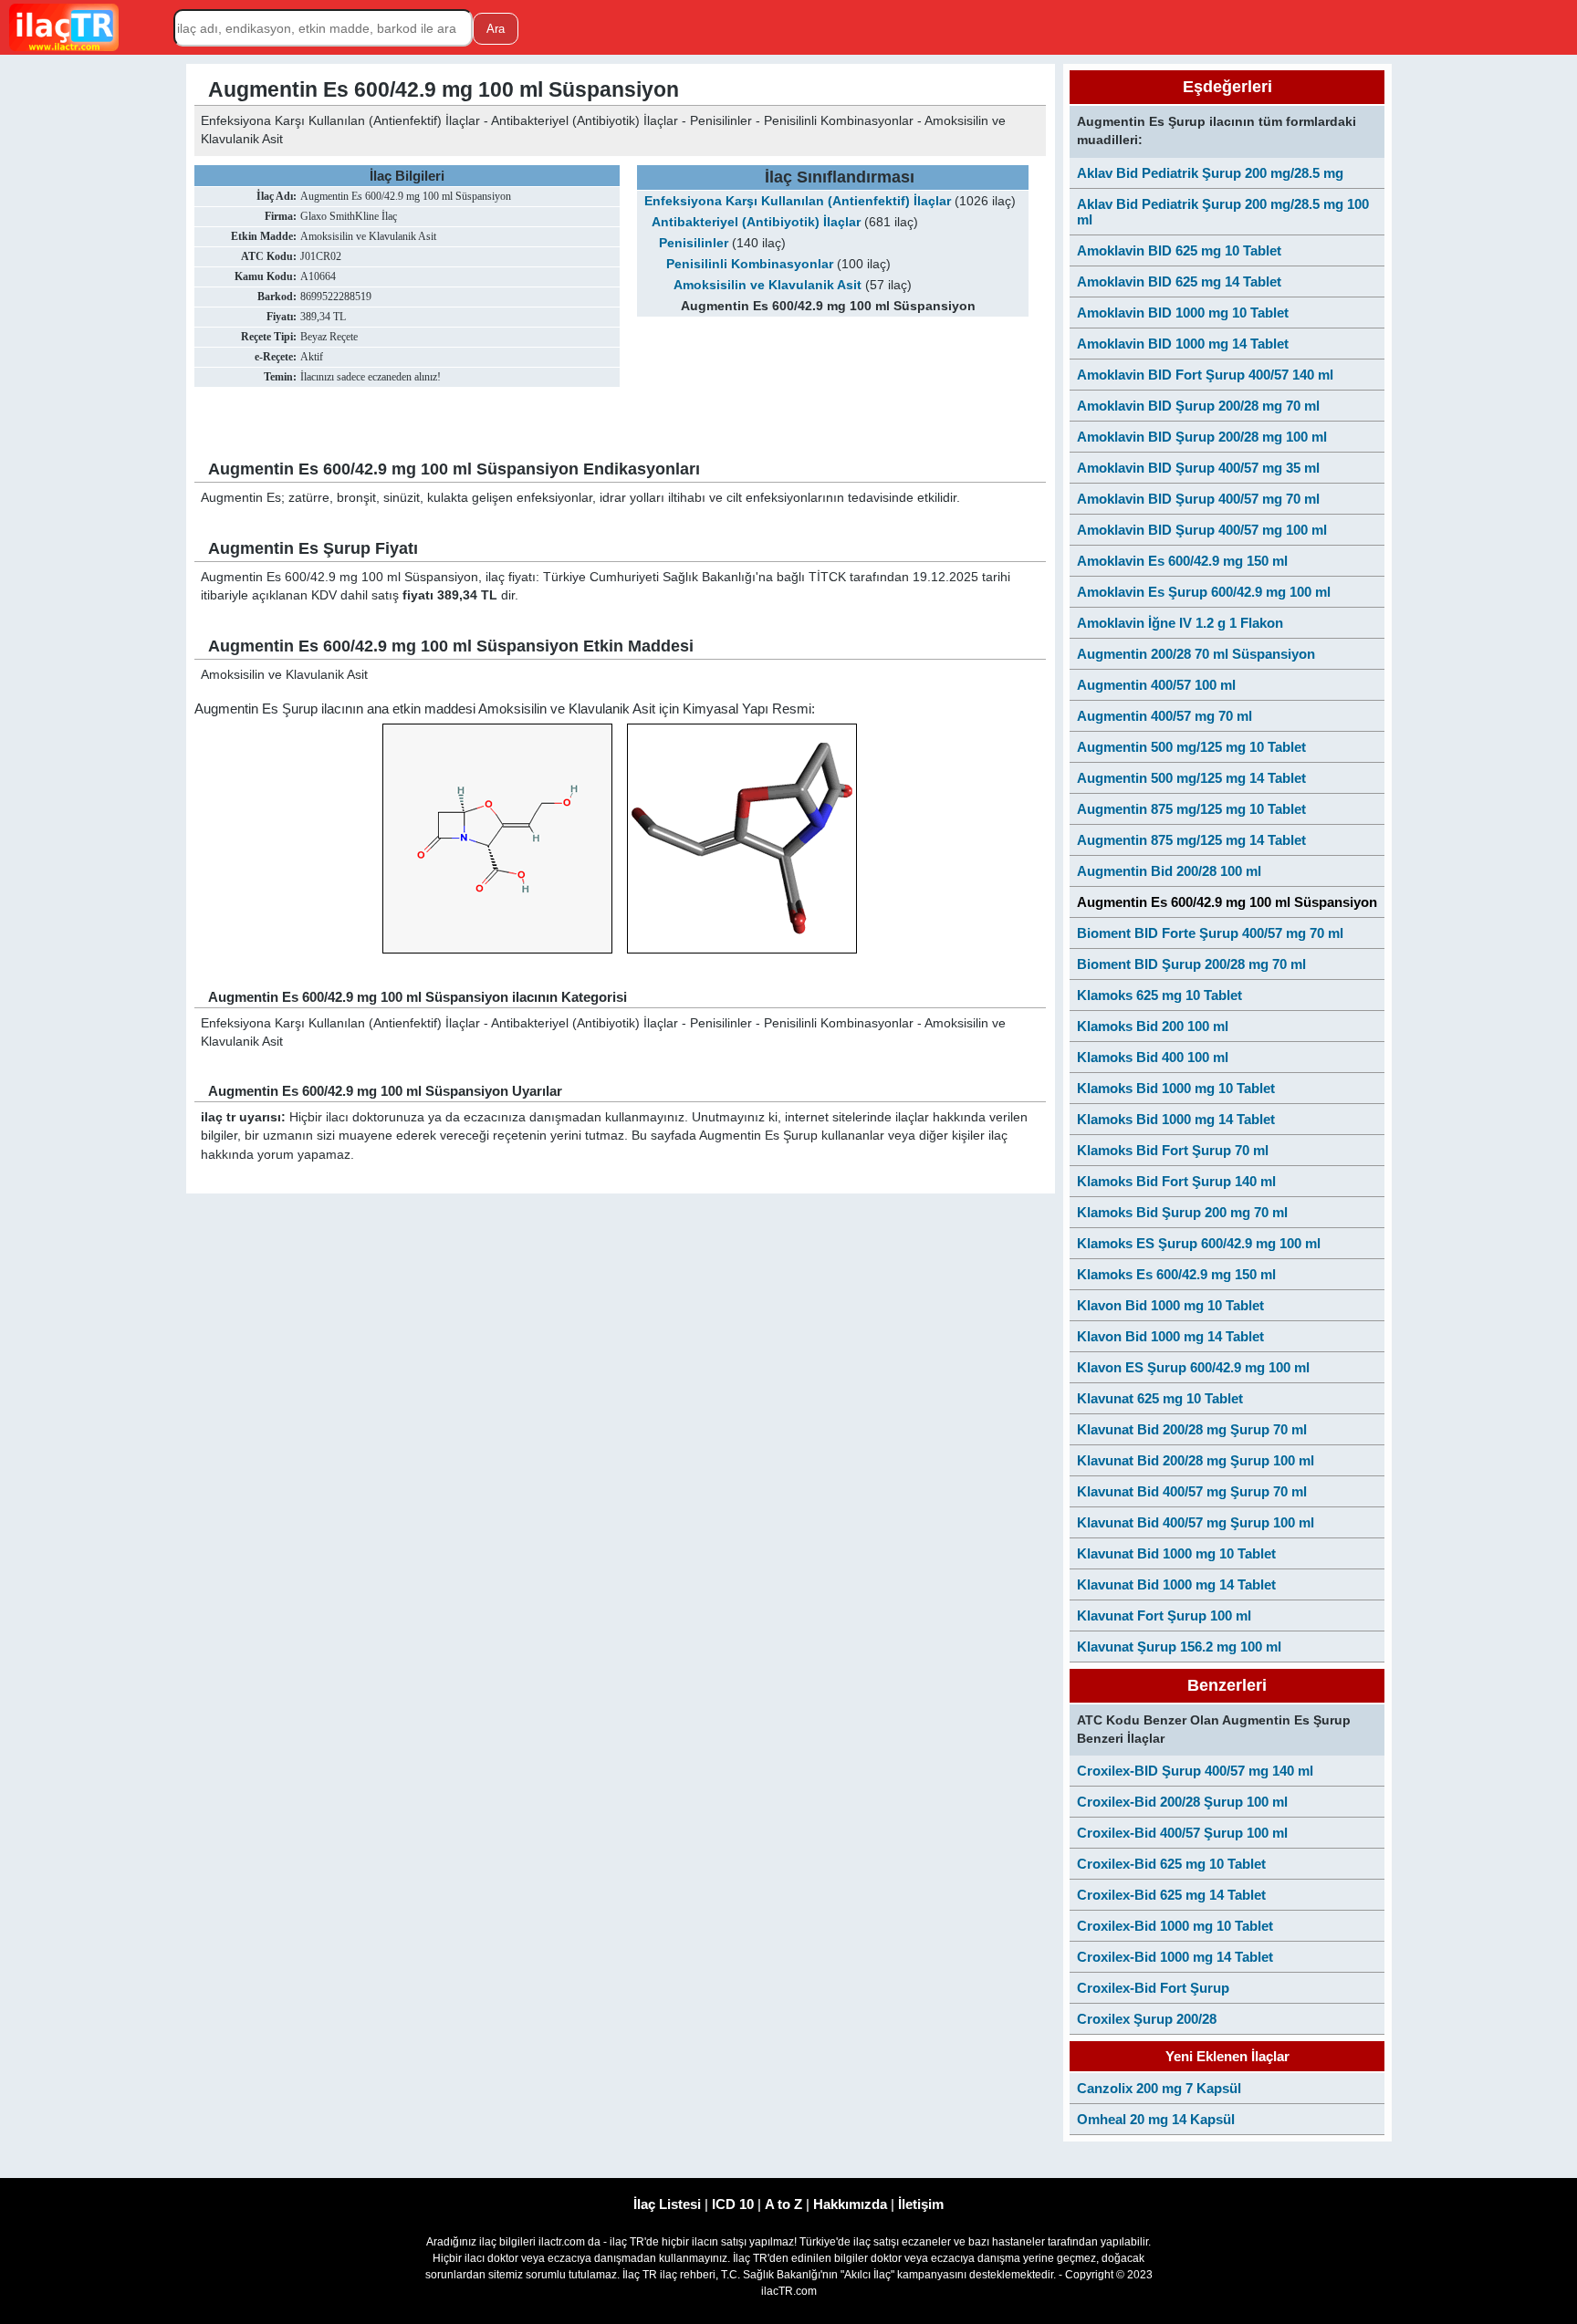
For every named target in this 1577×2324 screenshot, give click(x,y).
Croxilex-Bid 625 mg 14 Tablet (1171, 1895)
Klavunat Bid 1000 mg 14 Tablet (1176, 1584)
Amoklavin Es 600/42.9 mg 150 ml (1182, 561)
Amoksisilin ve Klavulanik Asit (768, 285)
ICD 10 (733, 2204)
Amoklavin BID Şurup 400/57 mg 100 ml (1202, 530)
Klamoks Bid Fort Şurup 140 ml (1176, 1181)
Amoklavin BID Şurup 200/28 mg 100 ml (1202, 437)
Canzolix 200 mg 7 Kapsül (1159, 2088)
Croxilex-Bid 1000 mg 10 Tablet (1175, 1926)
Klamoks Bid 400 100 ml (1153, 1057)
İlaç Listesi (667, 2204)
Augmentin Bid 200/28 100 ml (1169, 871)
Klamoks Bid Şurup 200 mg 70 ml (1182, 1212)
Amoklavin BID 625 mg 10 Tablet (1179, 250)
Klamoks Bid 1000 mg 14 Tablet (1176, 1119)
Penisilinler (694, 243)
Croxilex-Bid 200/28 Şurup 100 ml (1182, 1802)
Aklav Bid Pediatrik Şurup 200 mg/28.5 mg (1210, 173)
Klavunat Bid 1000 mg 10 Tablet (1176, 1553)
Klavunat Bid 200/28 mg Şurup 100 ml (1196, 1460)
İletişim (921, 2204)
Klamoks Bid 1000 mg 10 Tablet (1176, 1088)
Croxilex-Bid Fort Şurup (1153, 1988)
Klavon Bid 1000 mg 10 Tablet (1170, 1305)
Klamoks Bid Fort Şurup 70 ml (1173, 1150)
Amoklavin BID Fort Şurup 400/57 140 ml (1205, 375)
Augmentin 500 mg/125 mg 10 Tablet (1191, 747)
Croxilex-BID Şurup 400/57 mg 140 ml (1195, 1771)
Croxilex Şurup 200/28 (1147, 2019)
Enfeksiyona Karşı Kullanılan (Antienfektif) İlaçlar (798, 201)
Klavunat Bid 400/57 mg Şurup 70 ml (1192, 1491)
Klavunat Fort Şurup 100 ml (1164, 1615)
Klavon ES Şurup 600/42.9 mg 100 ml (1193, 1367)
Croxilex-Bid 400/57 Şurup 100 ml (1182, 1833)
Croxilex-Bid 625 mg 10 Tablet (1171, 1864)
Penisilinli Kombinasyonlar (750, 264)
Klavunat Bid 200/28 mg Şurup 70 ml (1192, 1429)
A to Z (783, 2204)
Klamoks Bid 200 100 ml (1153, 1026)
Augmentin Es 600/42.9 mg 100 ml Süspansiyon (1227, 902)
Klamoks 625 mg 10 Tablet (1159, 995)
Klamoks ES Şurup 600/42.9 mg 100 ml (1199, 1243)
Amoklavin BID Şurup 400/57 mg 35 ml (1198, 468)
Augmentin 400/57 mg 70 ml (1164, 716)
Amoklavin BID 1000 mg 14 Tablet (1183, 344)
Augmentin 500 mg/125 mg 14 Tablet (1191, 778)
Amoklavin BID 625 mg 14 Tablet (1179, 281)
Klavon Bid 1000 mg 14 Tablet (1170, 1336)
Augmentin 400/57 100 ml (1156, 685)
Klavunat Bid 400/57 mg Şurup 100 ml (1196, 1522)
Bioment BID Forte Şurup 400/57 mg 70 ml (1210, 933)
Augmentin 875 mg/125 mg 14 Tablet (1191, 840)
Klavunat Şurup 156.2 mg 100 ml (1179, 1647)
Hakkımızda (850, 2204)
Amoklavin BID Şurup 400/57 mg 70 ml (1198, 499)
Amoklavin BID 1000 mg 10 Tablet (1183, 313)
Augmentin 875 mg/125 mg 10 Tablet (1191, 809)
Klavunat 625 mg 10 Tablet (1160, 1398)
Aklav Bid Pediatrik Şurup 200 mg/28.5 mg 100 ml (1223, 212)
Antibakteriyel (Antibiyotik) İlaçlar (756, 222)
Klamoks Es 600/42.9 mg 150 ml (1176, 1274)
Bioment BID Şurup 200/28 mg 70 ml (1191, 964)
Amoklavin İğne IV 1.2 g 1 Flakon (1180, 623)
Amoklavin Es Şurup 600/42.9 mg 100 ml (1204, 592)
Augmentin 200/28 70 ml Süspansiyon (1196, 654)
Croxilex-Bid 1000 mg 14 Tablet (1175, 1957)
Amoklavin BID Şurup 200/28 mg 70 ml (1198, 406)
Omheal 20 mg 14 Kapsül (1156, 2119)
